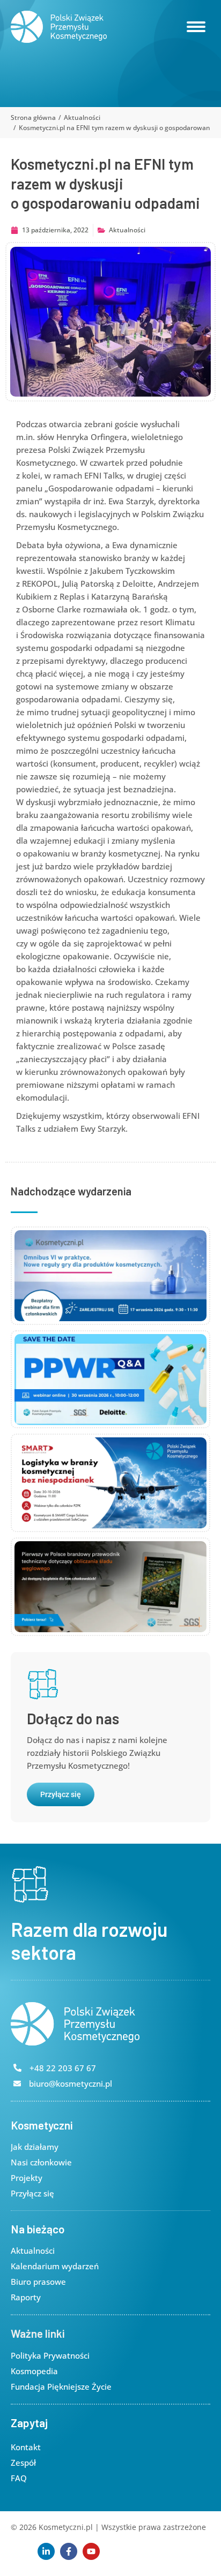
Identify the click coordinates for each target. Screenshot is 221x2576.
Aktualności (127, 230)
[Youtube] (91, 2551)
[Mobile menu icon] (196, 27)
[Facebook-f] (69, 2551)
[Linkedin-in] (46, 2551)
